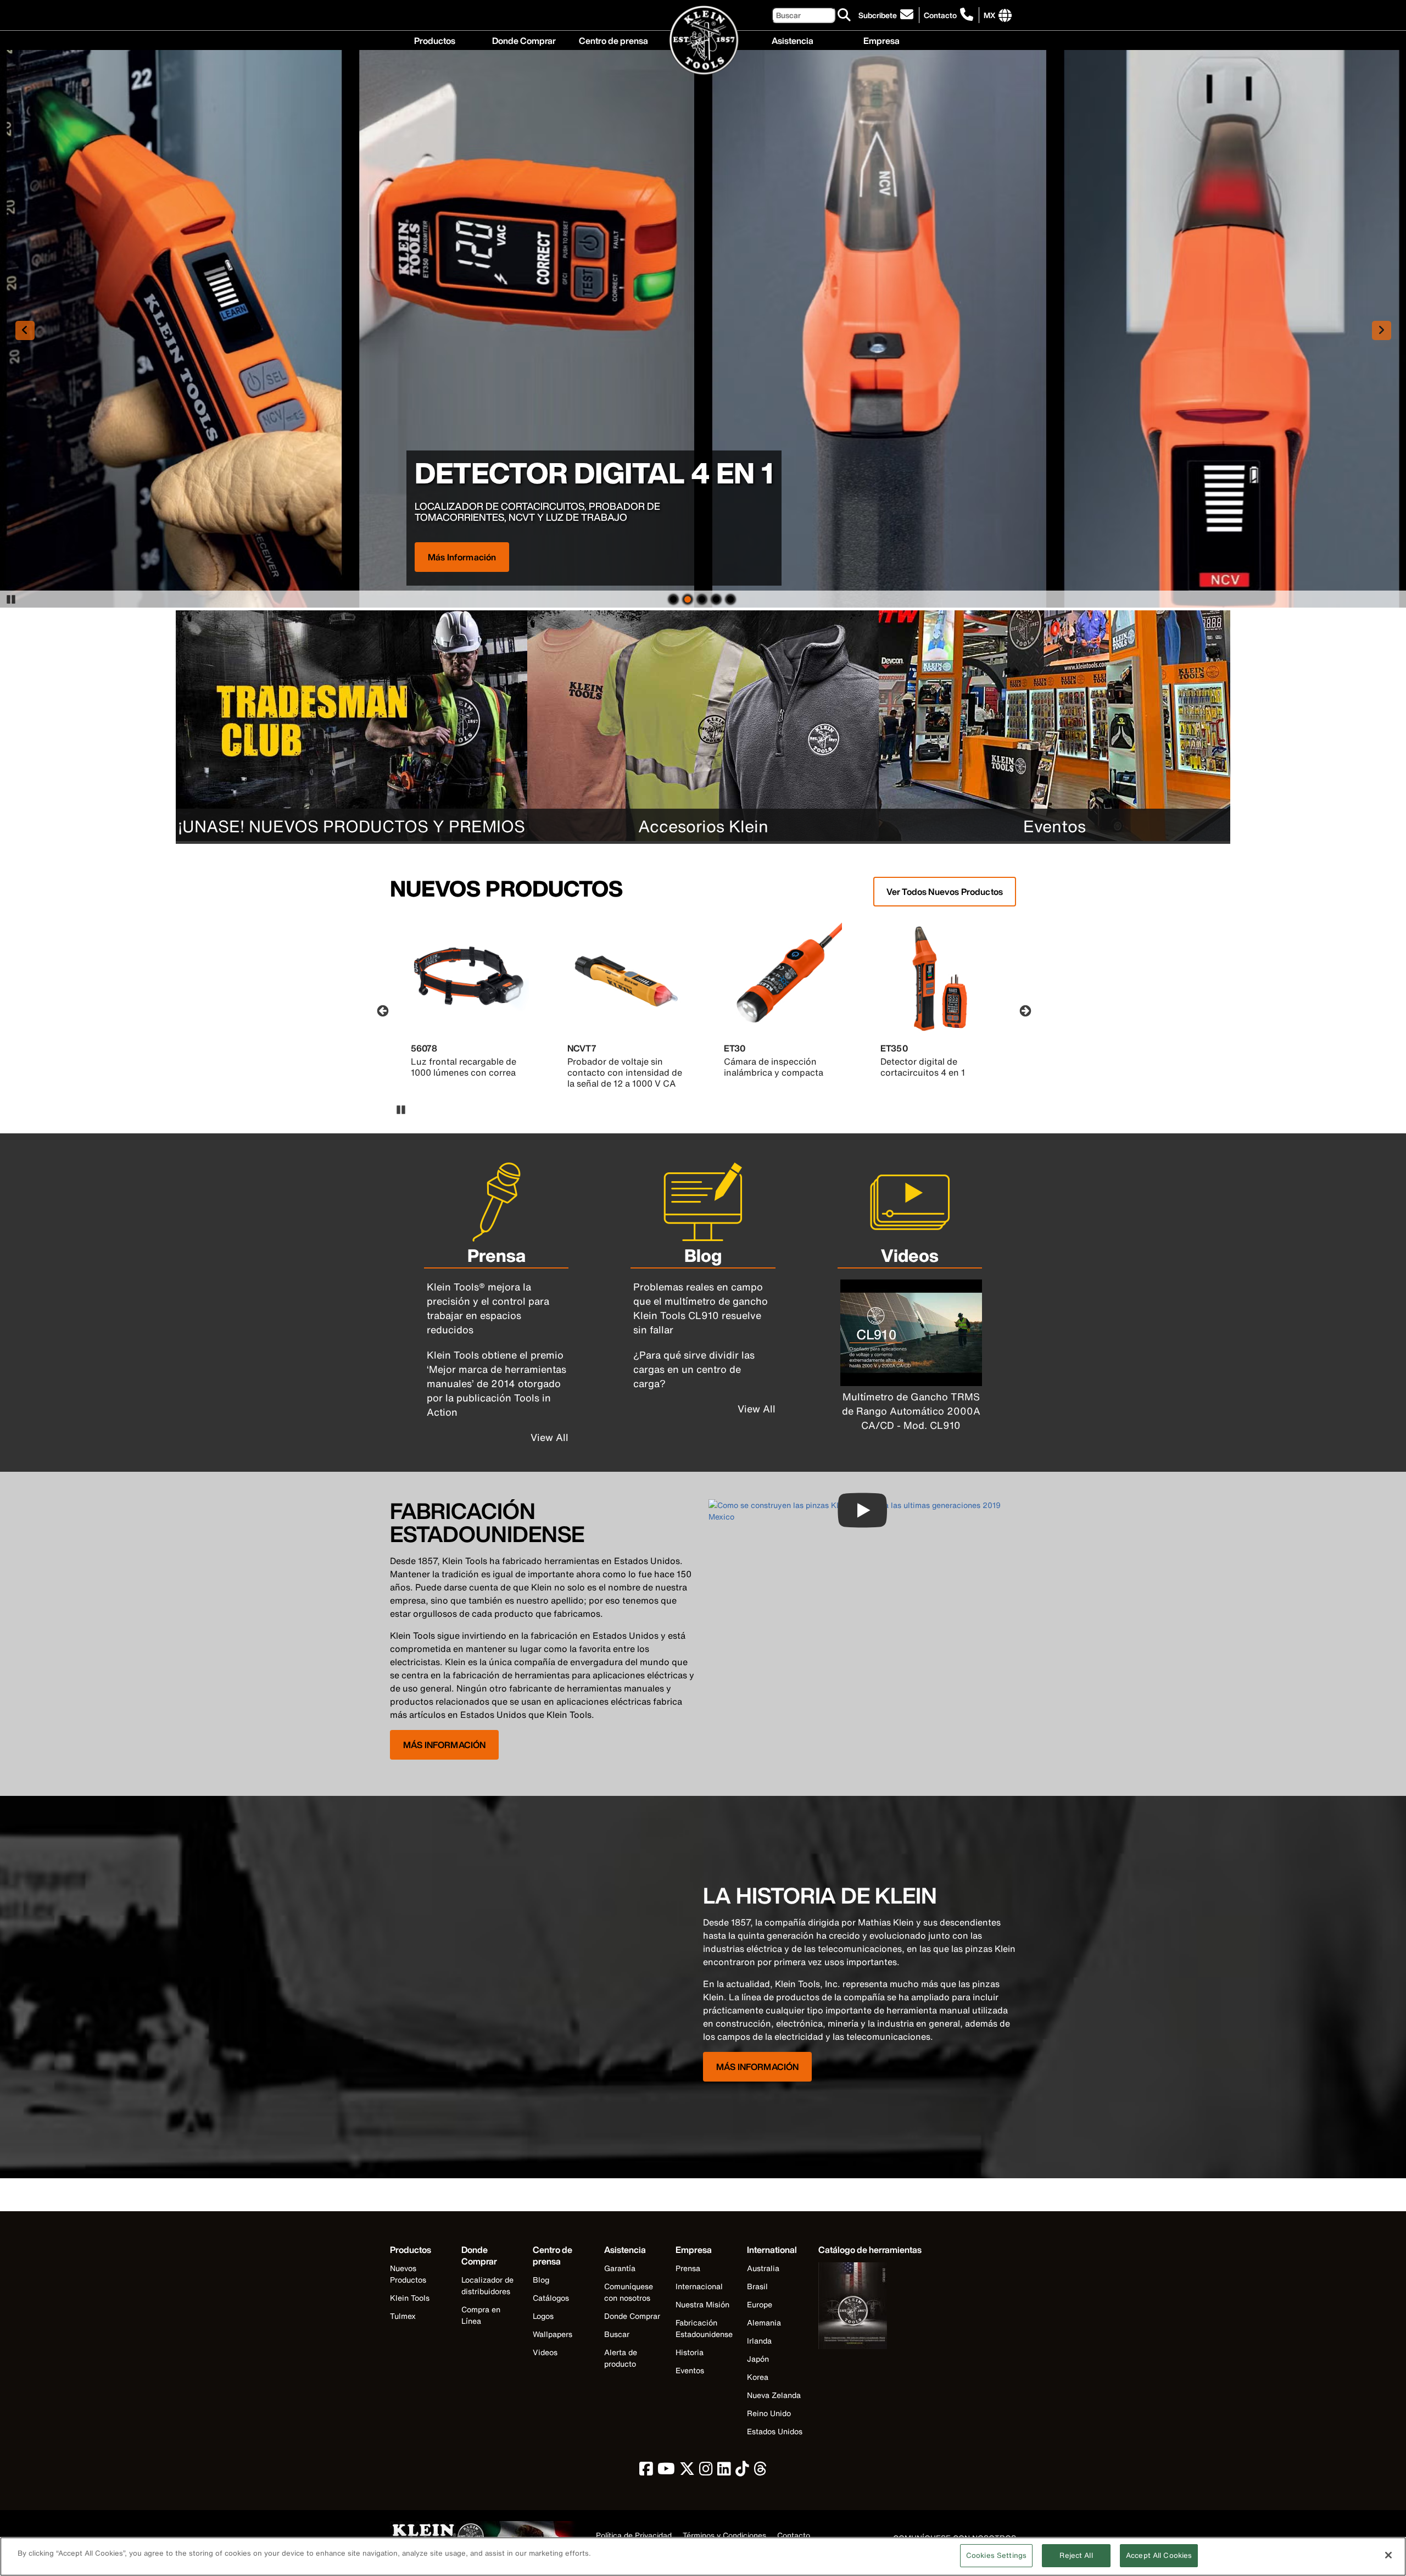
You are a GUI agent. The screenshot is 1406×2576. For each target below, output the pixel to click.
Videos (545, 2352)
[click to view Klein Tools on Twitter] (687, 2471)
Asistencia (793, 40)
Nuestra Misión (702, 2304)
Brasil (757, 2286)
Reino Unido (769, 2413)
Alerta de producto (621, 2358)
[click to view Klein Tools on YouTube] (666, 2471)
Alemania (764, 2322)
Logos (543, 2316)
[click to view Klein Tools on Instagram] (706, 2471)
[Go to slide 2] (688, 598)
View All (549, 1437)
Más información (462, 557)
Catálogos (551, 2298)
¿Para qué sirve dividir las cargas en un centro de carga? (694, 1369)
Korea (758, 2377)
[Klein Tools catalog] (870, 2307)
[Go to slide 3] (702, 598)
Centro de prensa (613, 40)
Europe (760, 2304)
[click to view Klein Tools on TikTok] (742, 2471)
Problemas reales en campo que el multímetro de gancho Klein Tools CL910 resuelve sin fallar (701, 1308)
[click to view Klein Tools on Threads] (760, 2471)
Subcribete (878, 15)
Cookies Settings (996, 2555)
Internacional (699, 2286)
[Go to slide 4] (716, 598)
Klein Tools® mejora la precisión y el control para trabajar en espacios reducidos (488, 1308)
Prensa (688, 2268)
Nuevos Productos (408, 2274)
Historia (690, 2352)
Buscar (617, 2334)
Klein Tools (410, 2298)
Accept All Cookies (1159, 2555)
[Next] (1024, 1010)
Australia (763, 2268)
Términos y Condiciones (724, 2536)
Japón (758, 2359)
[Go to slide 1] (673, 598)
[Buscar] (845, 15)
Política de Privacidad (634, 2536)
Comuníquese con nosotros (629, 2292)
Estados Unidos (775, 2431)
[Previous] (382, 1010)
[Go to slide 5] (730, 598)
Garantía (620, 2268)
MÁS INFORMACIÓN (444, 1745)
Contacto (940, 15)
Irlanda (759, 2341)
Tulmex (403, 2316)
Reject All (1076, 2555)
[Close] (1388, 2555)
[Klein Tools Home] (703, 41)
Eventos (690, 2370)
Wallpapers (553, 2334)
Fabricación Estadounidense (704, 2328)
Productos (435, 40)
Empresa (881, 40)
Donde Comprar (524, 40)
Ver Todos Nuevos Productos (945, 892)
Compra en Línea (481, 2315)
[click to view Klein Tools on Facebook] (646, 2471)
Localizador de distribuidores (487, 2285)
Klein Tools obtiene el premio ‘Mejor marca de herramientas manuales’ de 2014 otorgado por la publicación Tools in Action (496, 1383)
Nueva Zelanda (774, 2395)
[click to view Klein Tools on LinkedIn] (724, 2471)
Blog (541, 2280)
